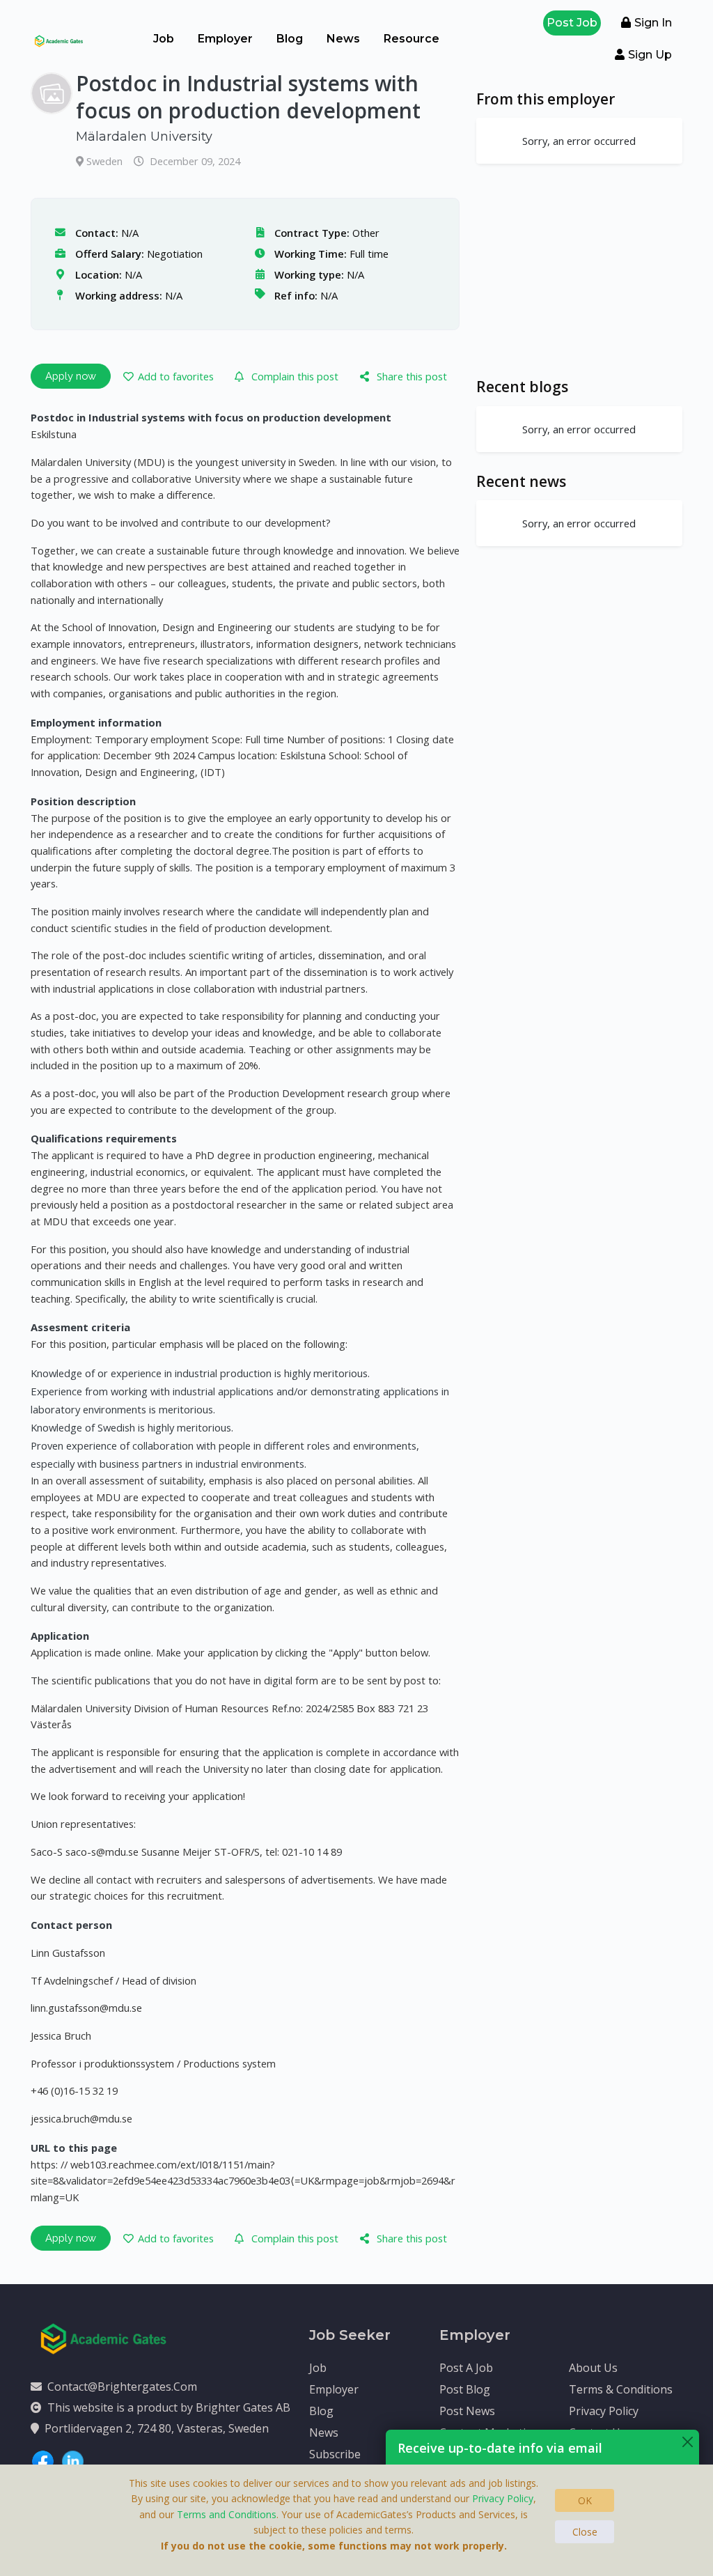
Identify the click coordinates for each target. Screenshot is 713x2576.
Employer (225, 39)
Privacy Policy (604, 2411)
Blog (290, 39)
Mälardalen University (144, 137)
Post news (467, 2411)
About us (593, 2368)
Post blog (465, 2389)
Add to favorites (176, 376)
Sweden (106, 161)
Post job (572, 23)
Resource (412, 39)
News (343, 39)
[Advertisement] (579, 270)
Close (585, 2532)
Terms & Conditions (621, 2389)
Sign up (650, 55)
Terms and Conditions (227, 2514)
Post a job (466, 2368)
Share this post (412, 376)
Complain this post (295, 376)
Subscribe (335, 2454)
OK (585, 2500)
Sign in (653, 23)
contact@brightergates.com (122, 2387)
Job (164, 39)
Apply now (71, 376)
